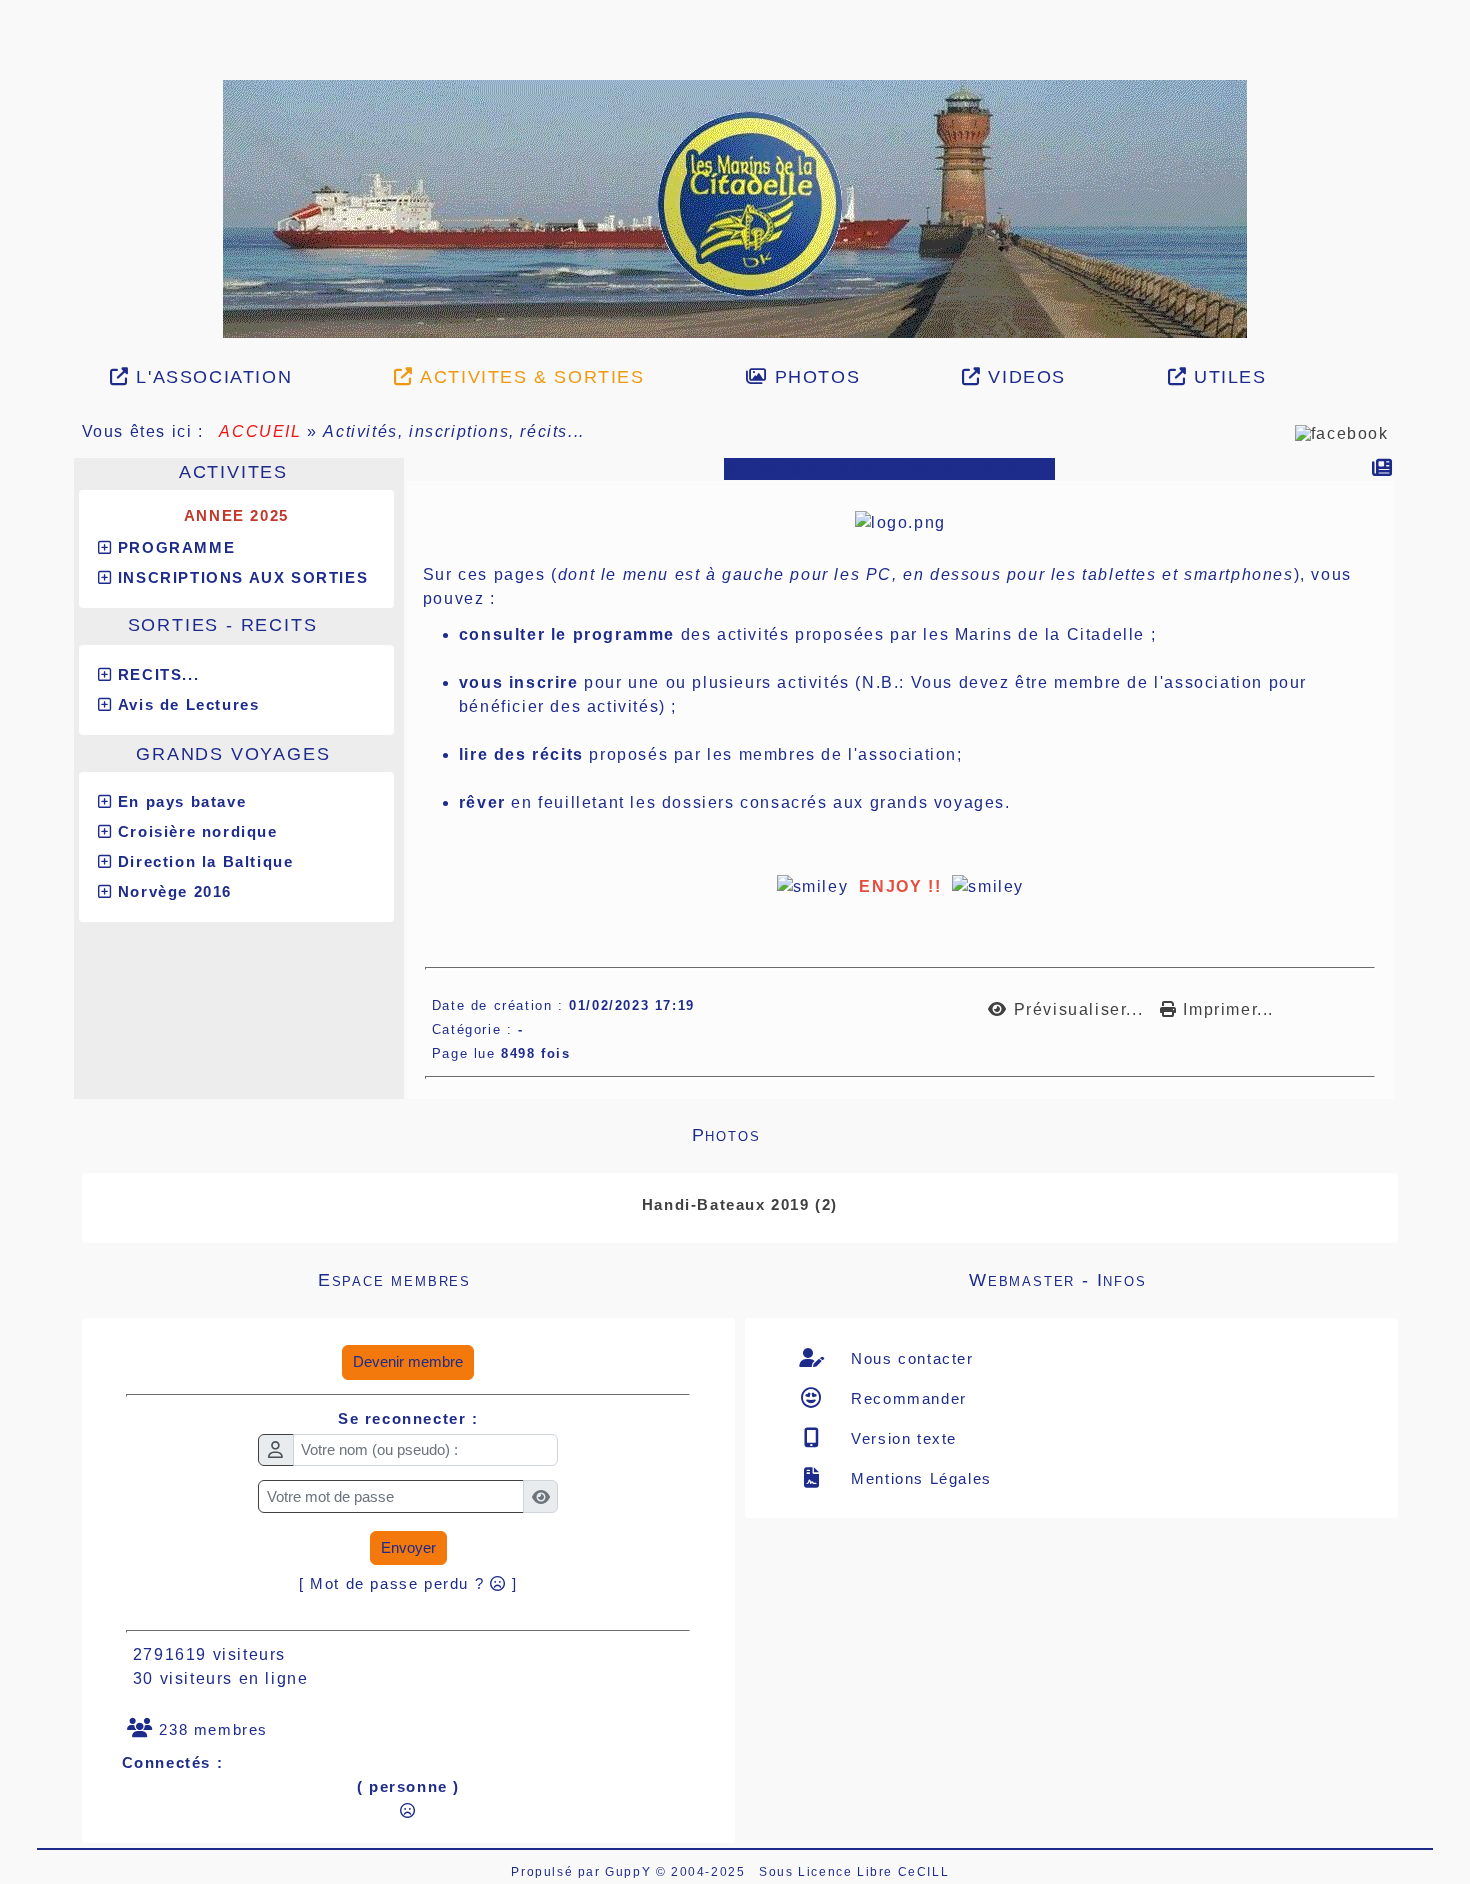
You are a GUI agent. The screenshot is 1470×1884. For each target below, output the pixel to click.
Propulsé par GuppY (583, 1633)
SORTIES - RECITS (254, 386)
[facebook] (1342, 193)
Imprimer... (1226, 770)
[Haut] (11, 156)
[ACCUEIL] (735, 88)
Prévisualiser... (1078, 770)
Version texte (901, 1199)
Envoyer (408, 1308)
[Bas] (11, 206)
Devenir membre (408, 1122)
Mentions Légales (919, 1239)
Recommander (906, 1159)
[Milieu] (11, 181)
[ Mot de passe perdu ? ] (408, 1344)
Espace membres (500, 1041)
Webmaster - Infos (1157, 1041)
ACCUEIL (261, 192)
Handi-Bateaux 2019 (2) (740, 965)
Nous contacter (910, 1119)
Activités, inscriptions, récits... (889, 230)
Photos (1019, 896)
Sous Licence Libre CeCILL (856, 1633)
